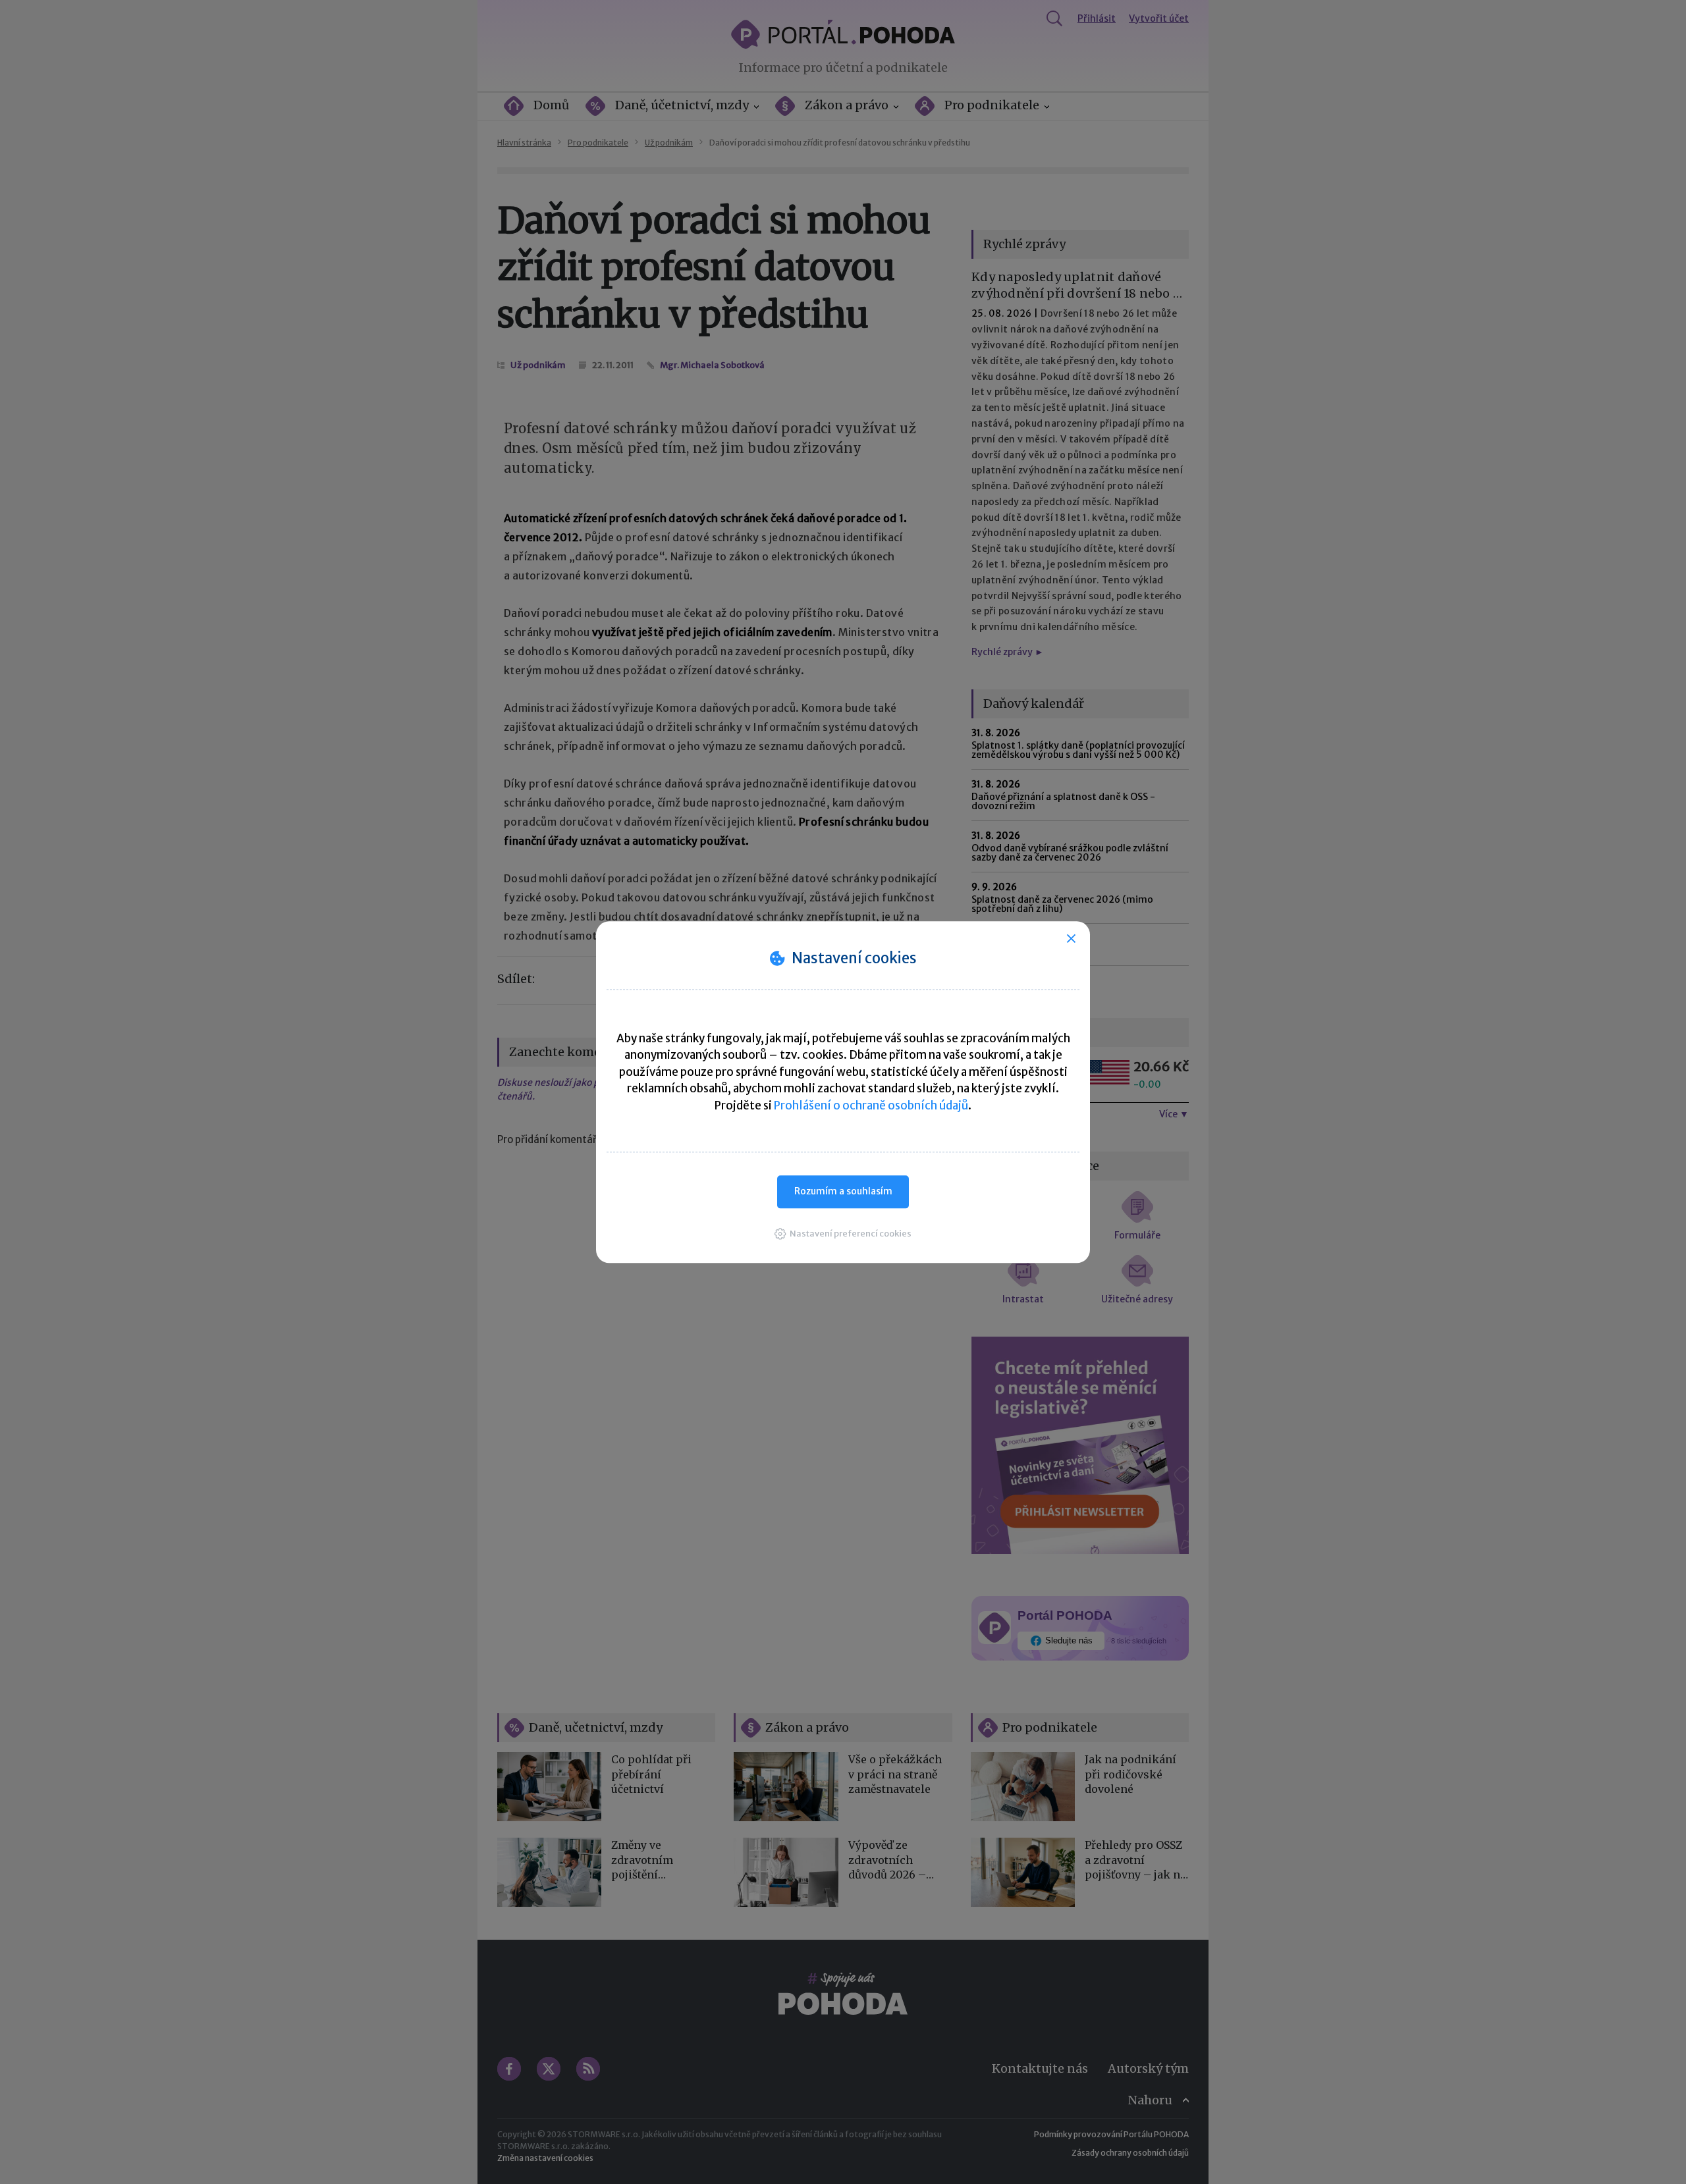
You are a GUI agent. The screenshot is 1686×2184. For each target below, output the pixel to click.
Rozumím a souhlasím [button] (843, 1191)
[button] (843, 1234)
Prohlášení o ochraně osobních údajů (871, 1105)
